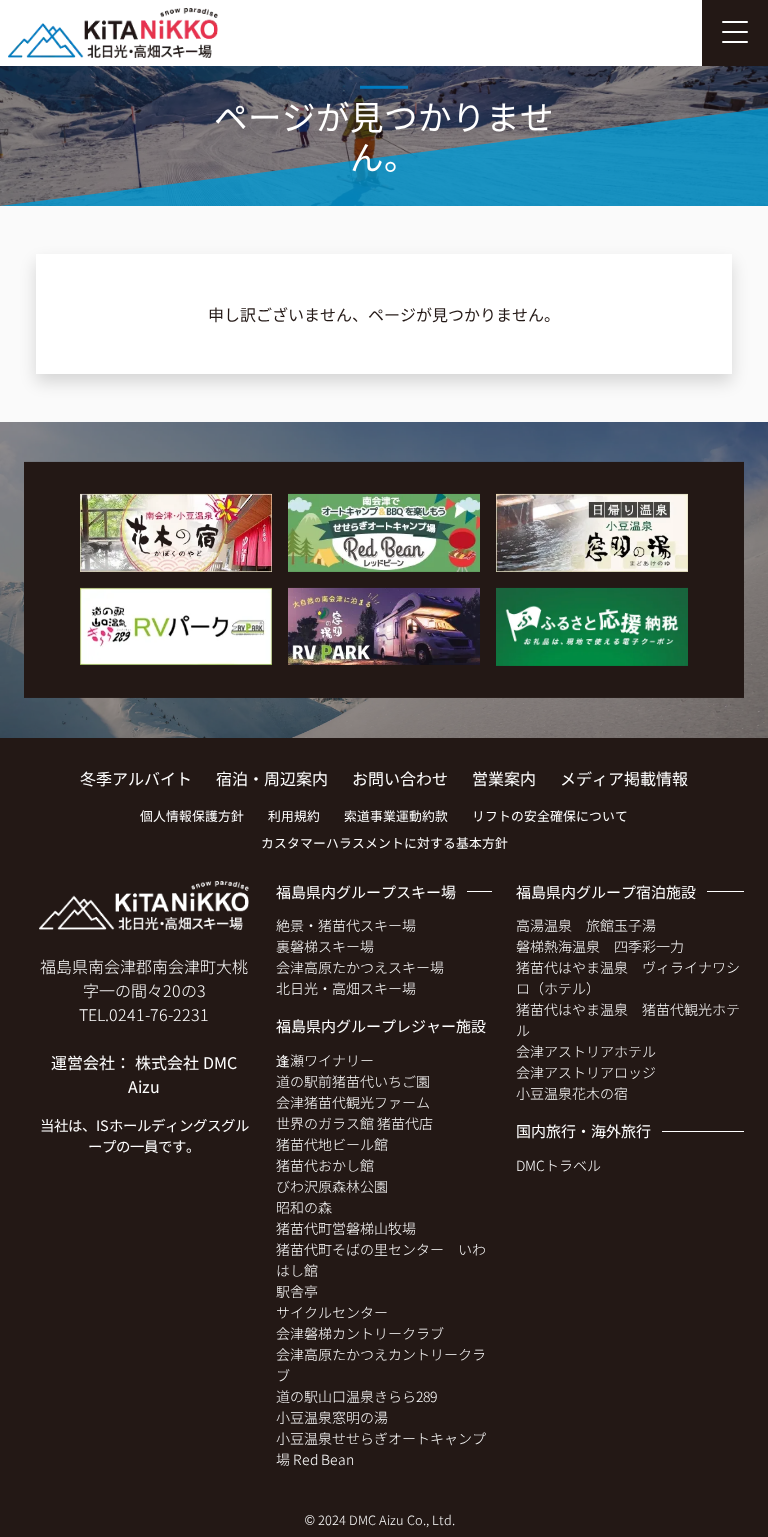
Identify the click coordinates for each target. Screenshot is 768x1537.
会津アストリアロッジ (586, 1072)
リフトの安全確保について (550, 815)
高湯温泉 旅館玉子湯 (586, 925)
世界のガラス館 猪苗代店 (354, 1123)
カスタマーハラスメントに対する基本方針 (384, 842)
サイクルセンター (332, 1312)
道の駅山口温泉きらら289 (356, 1396)
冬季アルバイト (136, 778)
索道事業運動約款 (396, 815)
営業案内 (504, 778)
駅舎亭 (297, 1291)
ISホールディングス (158, 1124)
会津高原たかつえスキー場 (360, 967)
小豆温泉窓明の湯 (332, 1417)
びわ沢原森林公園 (332, 1186)
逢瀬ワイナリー (325, 1060)
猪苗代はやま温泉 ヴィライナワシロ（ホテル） (628, 977)
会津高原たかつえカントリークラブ (381, 1364)
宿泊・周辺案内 (272, 778)
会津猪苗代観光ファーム (353, 1102)
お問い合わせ (400, 778)
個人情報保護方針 (192, 815)
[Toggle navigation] (735, 33)
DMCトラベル (558, 1165)
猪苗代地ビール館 (332, 1144)
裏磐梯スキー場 (325, 946)
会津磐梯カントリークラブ (360, 1333)
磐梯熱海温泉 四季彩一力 (600, 946)
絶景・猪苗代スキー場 (346, 925)
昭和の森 (304, 1207)
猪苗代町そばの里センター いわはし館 (381, 1259)
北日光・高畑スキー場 (346, 988)
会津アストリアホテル (586, 1051)
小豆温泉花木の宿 (572, 1093)
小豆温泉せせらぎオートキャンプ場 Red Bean (381, 1448)
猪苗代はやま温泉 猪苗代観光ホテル (628, 1019)
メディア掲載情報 (624, 778)
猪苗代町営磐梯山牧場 (346, 1228)
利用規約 (294, 815)
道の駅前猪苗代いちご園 (353, 1081)
